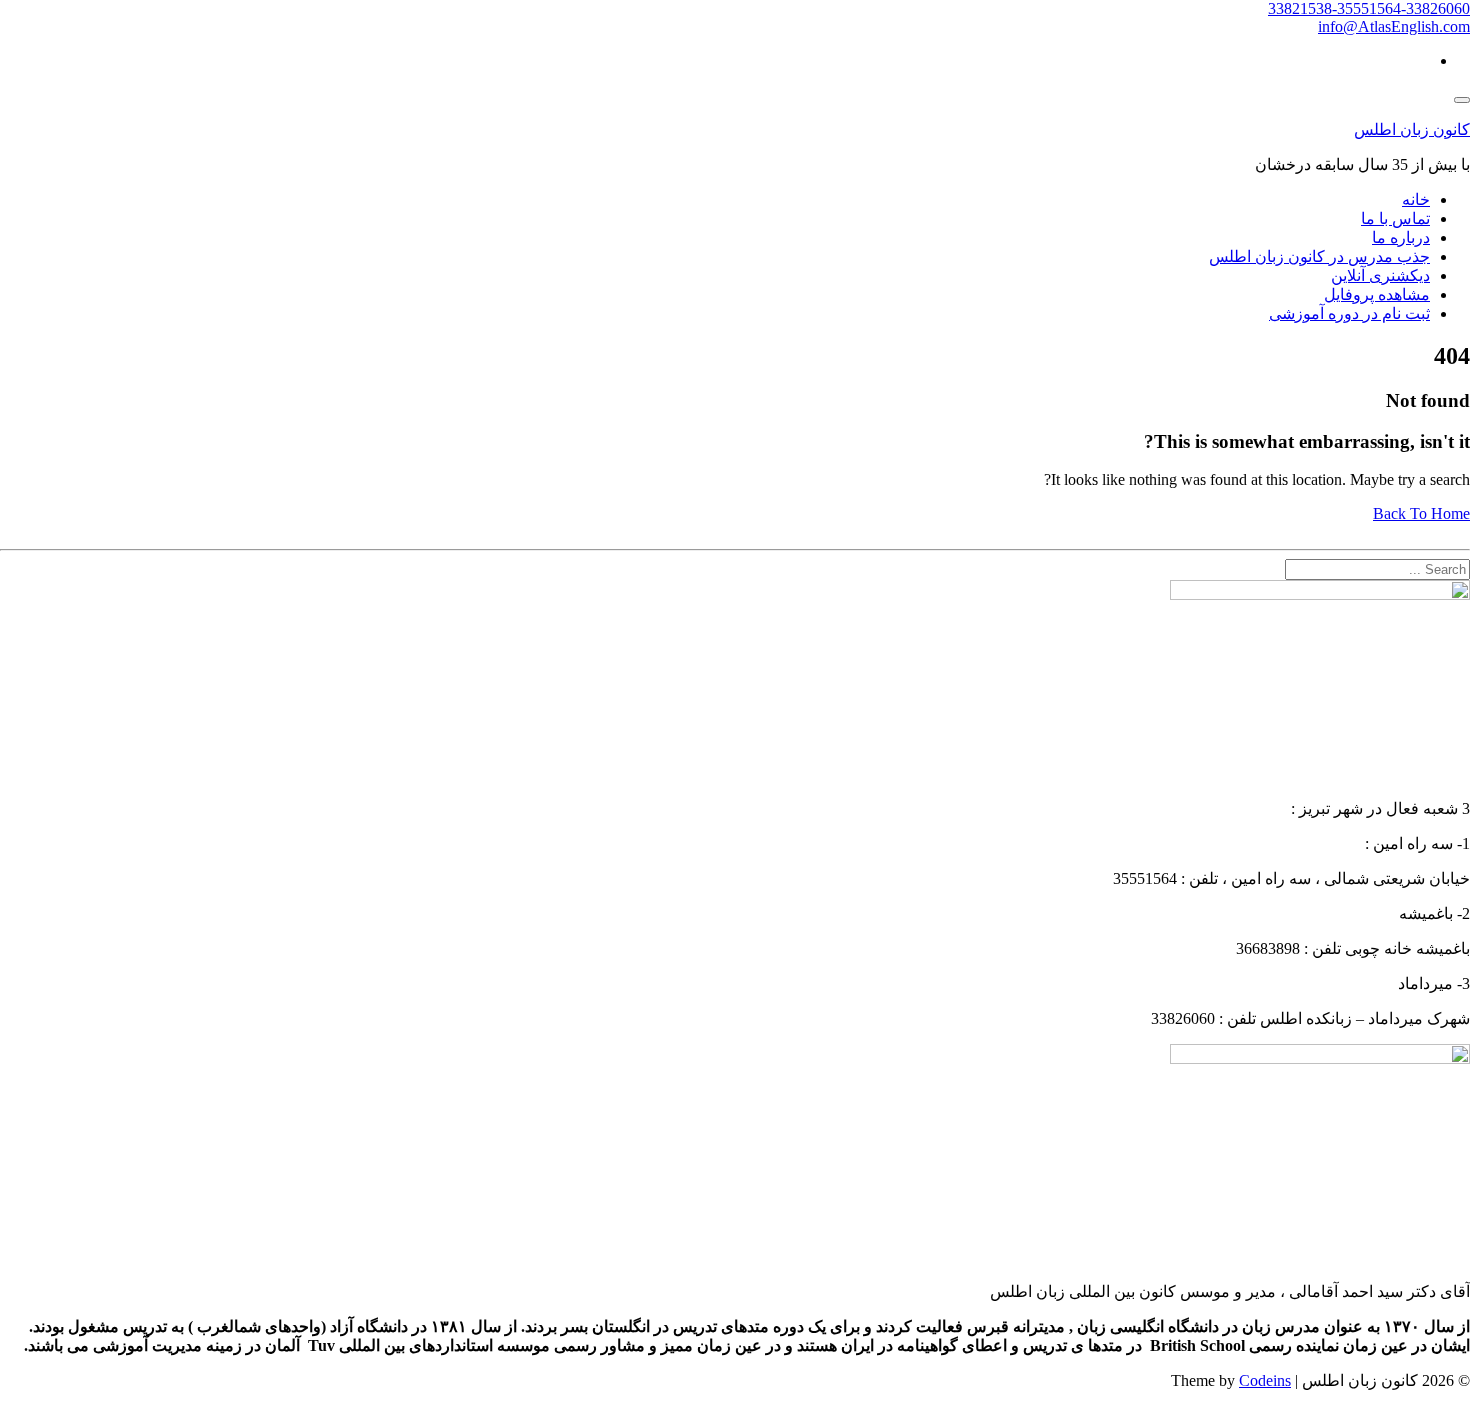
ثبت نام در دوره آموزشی (1349, 313)
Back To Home (1421, 513)
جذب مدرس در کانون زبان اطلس (1319, 256)
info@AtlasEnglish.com (1394, 26)
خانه (1416, 199)
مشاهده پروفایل (1377, 294)
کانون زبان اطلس (1412, 129)
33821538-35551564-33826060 (1369, 8)
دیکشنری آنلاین (1380, 275)
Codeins (1265, 1380)
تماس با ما (1395, 218)
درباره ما (1401, 237)
